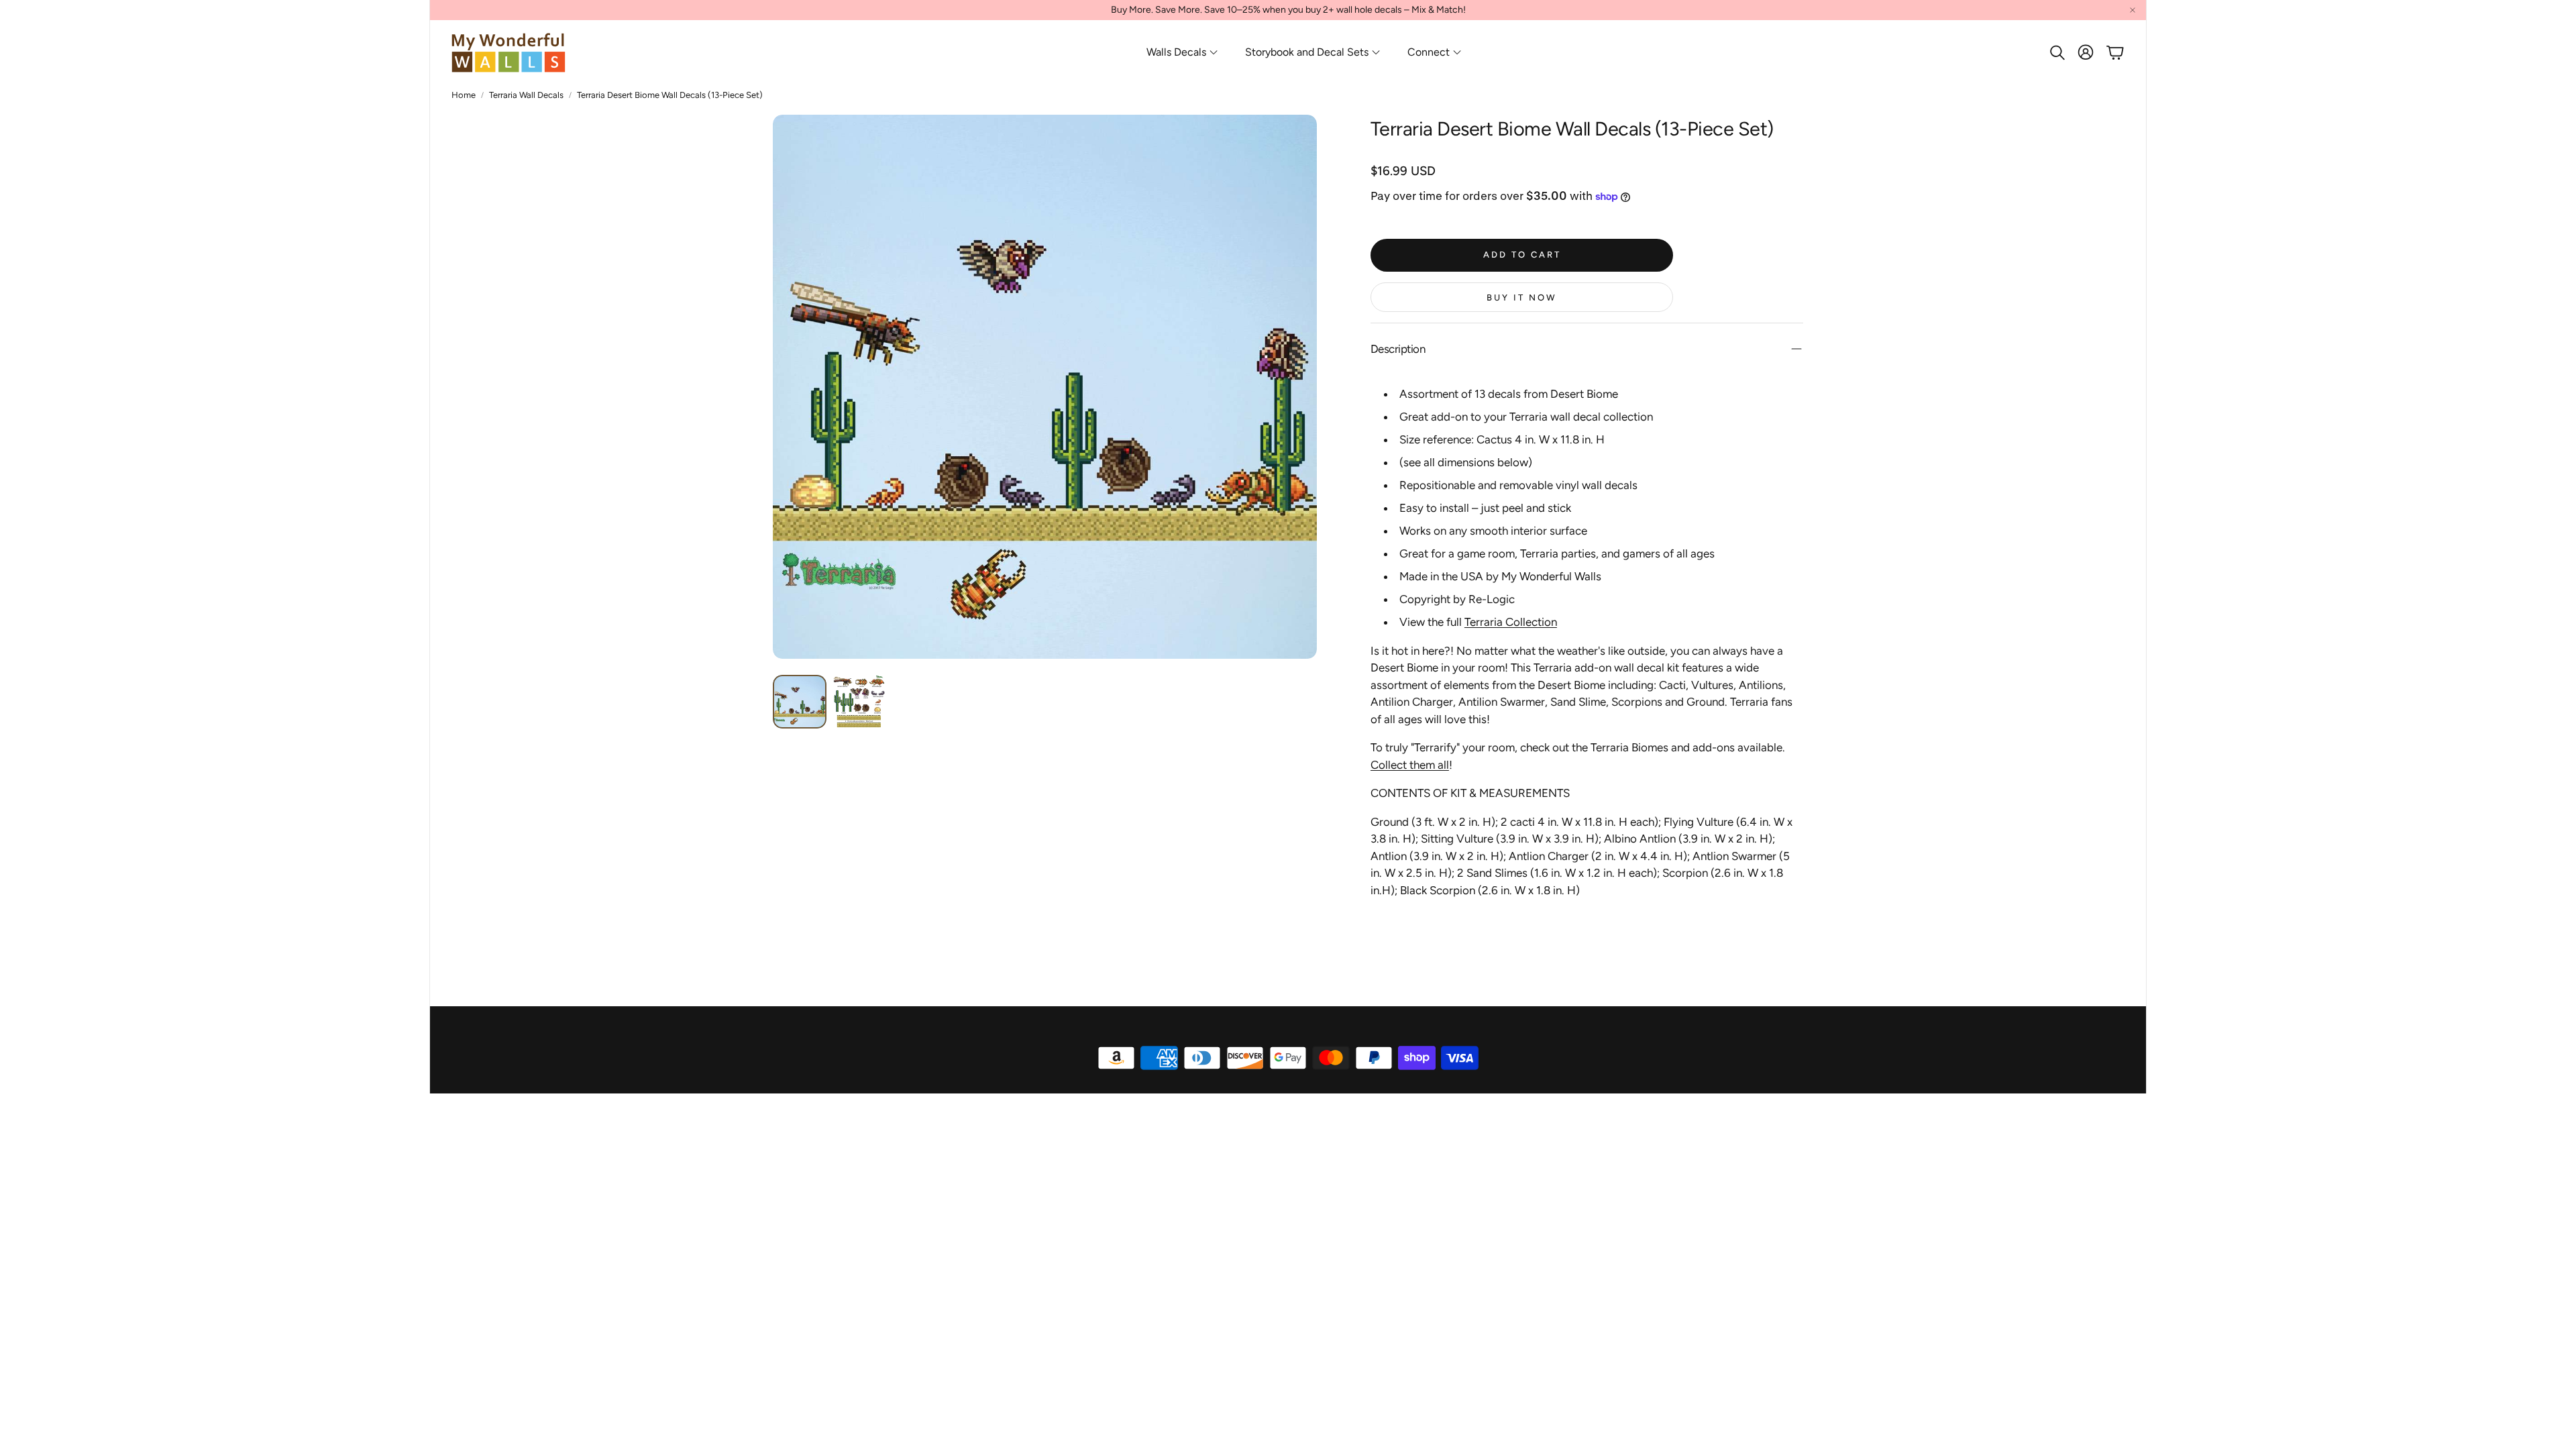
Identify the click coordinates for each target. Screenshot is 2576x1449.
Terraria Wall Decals (526, 95)
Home (464, 95)
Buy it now (1522, 298)
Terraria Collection (1511, 622)
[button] (2056, 52)
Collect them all (1410, 765)
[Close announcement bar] (2133, 10)
